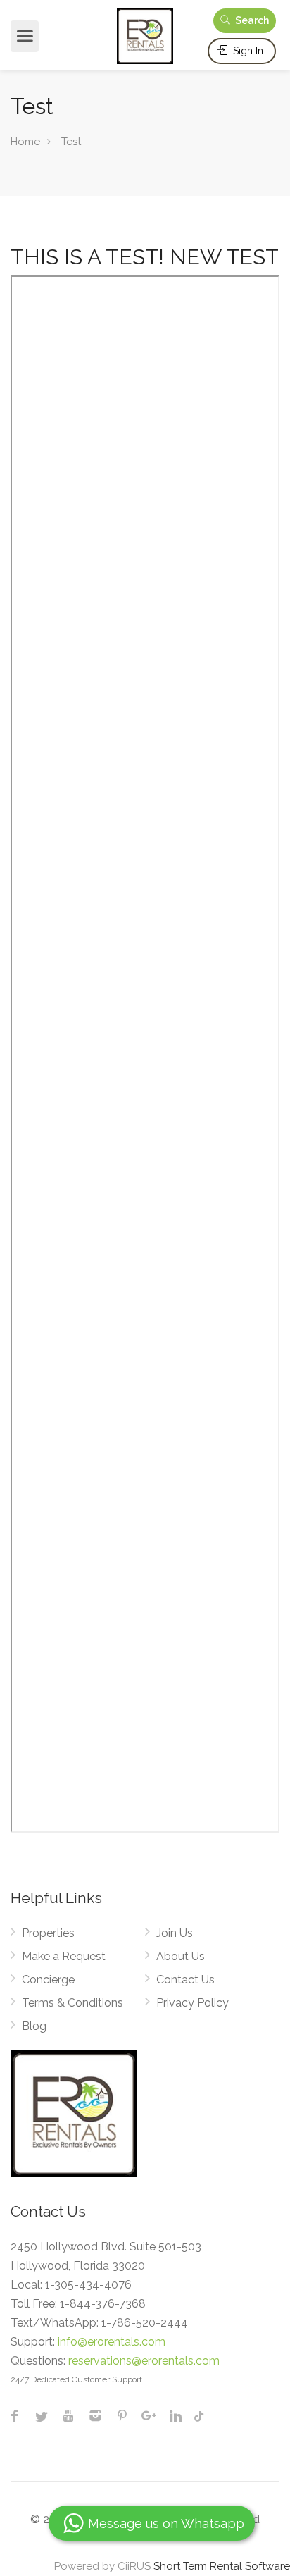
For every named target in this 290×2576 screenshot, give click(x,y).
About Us (181, 1956)
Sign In (247, 51)
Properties (48, 1933)
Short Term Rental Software (222, 2566)
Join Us (175, 1933)
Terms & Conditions (72, 2003)
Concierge (48, 1980)
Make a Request (64, 1956)
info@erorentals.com (112, 2342)
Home (25, 142)
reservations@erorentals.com (144, 2361)
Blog (34, 2026)
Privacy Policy (193, 2003)
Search (251, 20)
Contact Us (185, 1980)
